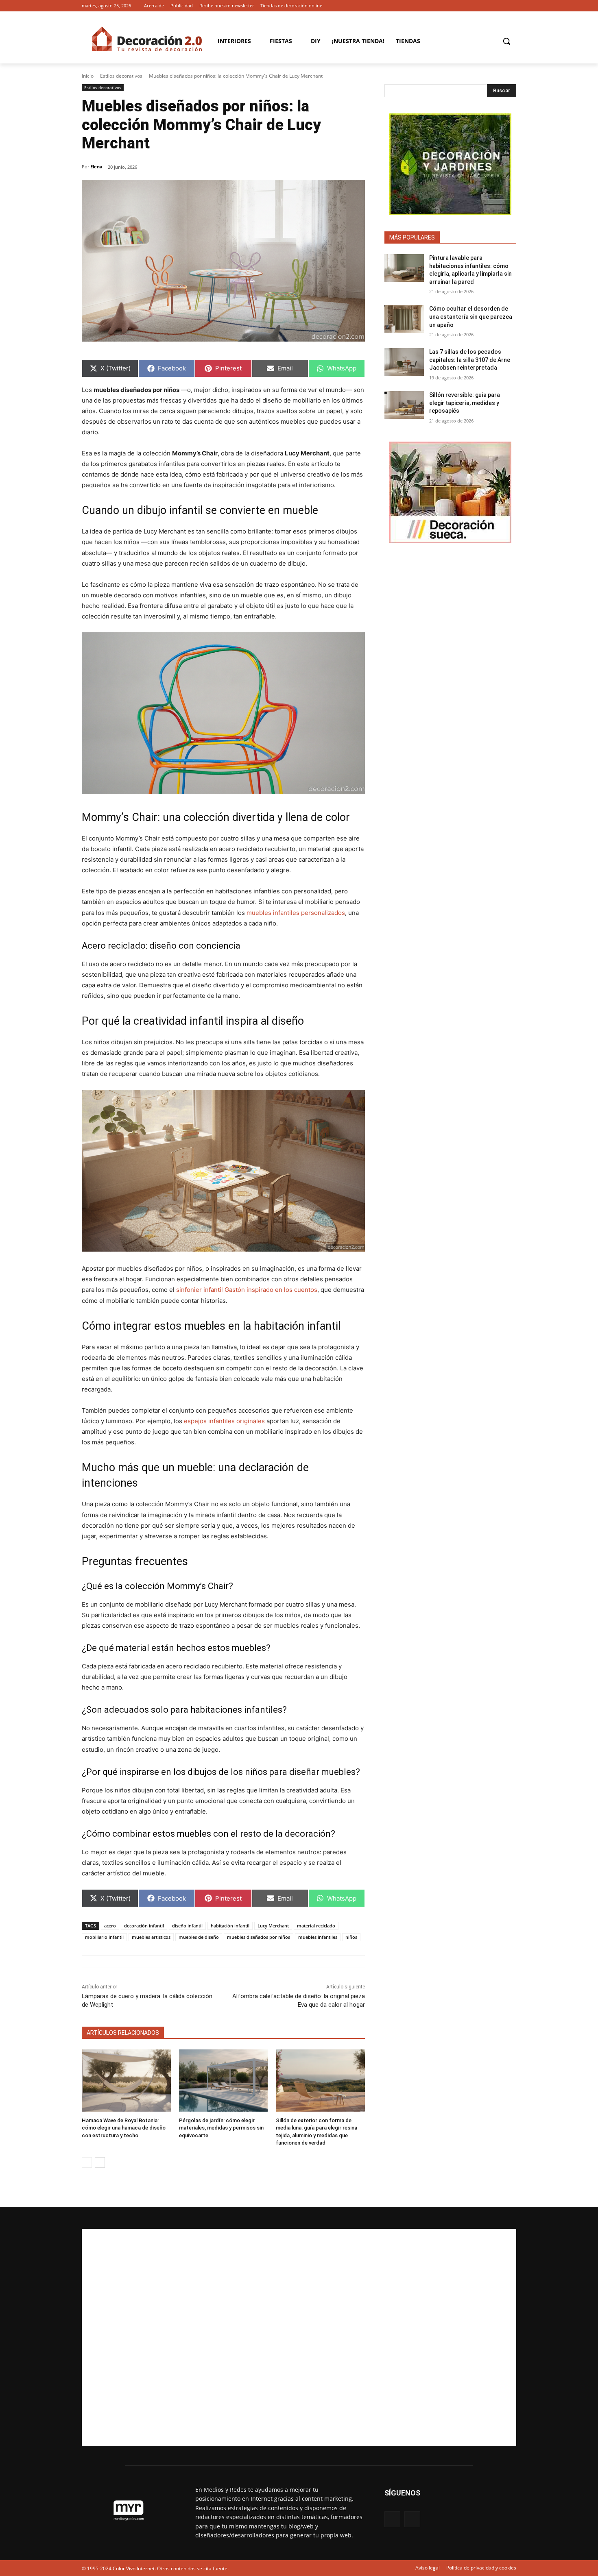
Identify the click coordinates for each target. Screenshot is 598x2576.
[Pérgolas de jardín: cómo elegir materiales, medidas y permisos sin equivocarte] (224, 2081)
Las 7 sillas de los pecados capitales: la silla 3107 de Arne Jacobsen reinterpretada (470, 360)
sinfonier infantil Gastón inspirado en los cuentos (247, 1290)
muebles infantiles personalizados (296, 913)
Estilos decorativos (121, 76)
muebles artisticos (151, 1937)
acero (110, 1926)
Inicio (88, 76)
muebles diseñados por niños (259, 1937)
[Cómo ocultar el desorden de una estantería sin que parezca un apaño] (404, 319)
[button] (506, 41)
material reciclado (316, 1926)
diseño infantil (187, 1926)
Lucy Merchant (273, 1926)
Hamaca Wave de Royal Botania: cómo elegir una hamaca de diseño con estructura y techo (124, 2128)
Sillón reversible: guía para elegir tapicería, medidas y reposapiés (465, 403)
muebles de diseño (199, 1937)
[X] (512, 6)
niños (351, 1937)
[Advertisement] (299, 2337)
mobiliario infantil (104, 1937)
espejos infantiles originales (224, 1421)
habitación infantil (230, 1926)
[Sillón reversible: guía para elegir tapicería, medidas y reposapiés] (404, 405)
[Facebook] (500, 6)
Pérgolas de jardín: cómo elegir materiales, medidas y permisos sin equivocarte (221, 2128)
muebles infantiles (318, 1937)
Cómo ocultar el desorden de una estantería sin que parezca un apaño (471, 317)
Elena (96, 167)
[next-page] (100, 2162)
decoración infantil (144, 1926)
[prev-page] (87, 2162)
